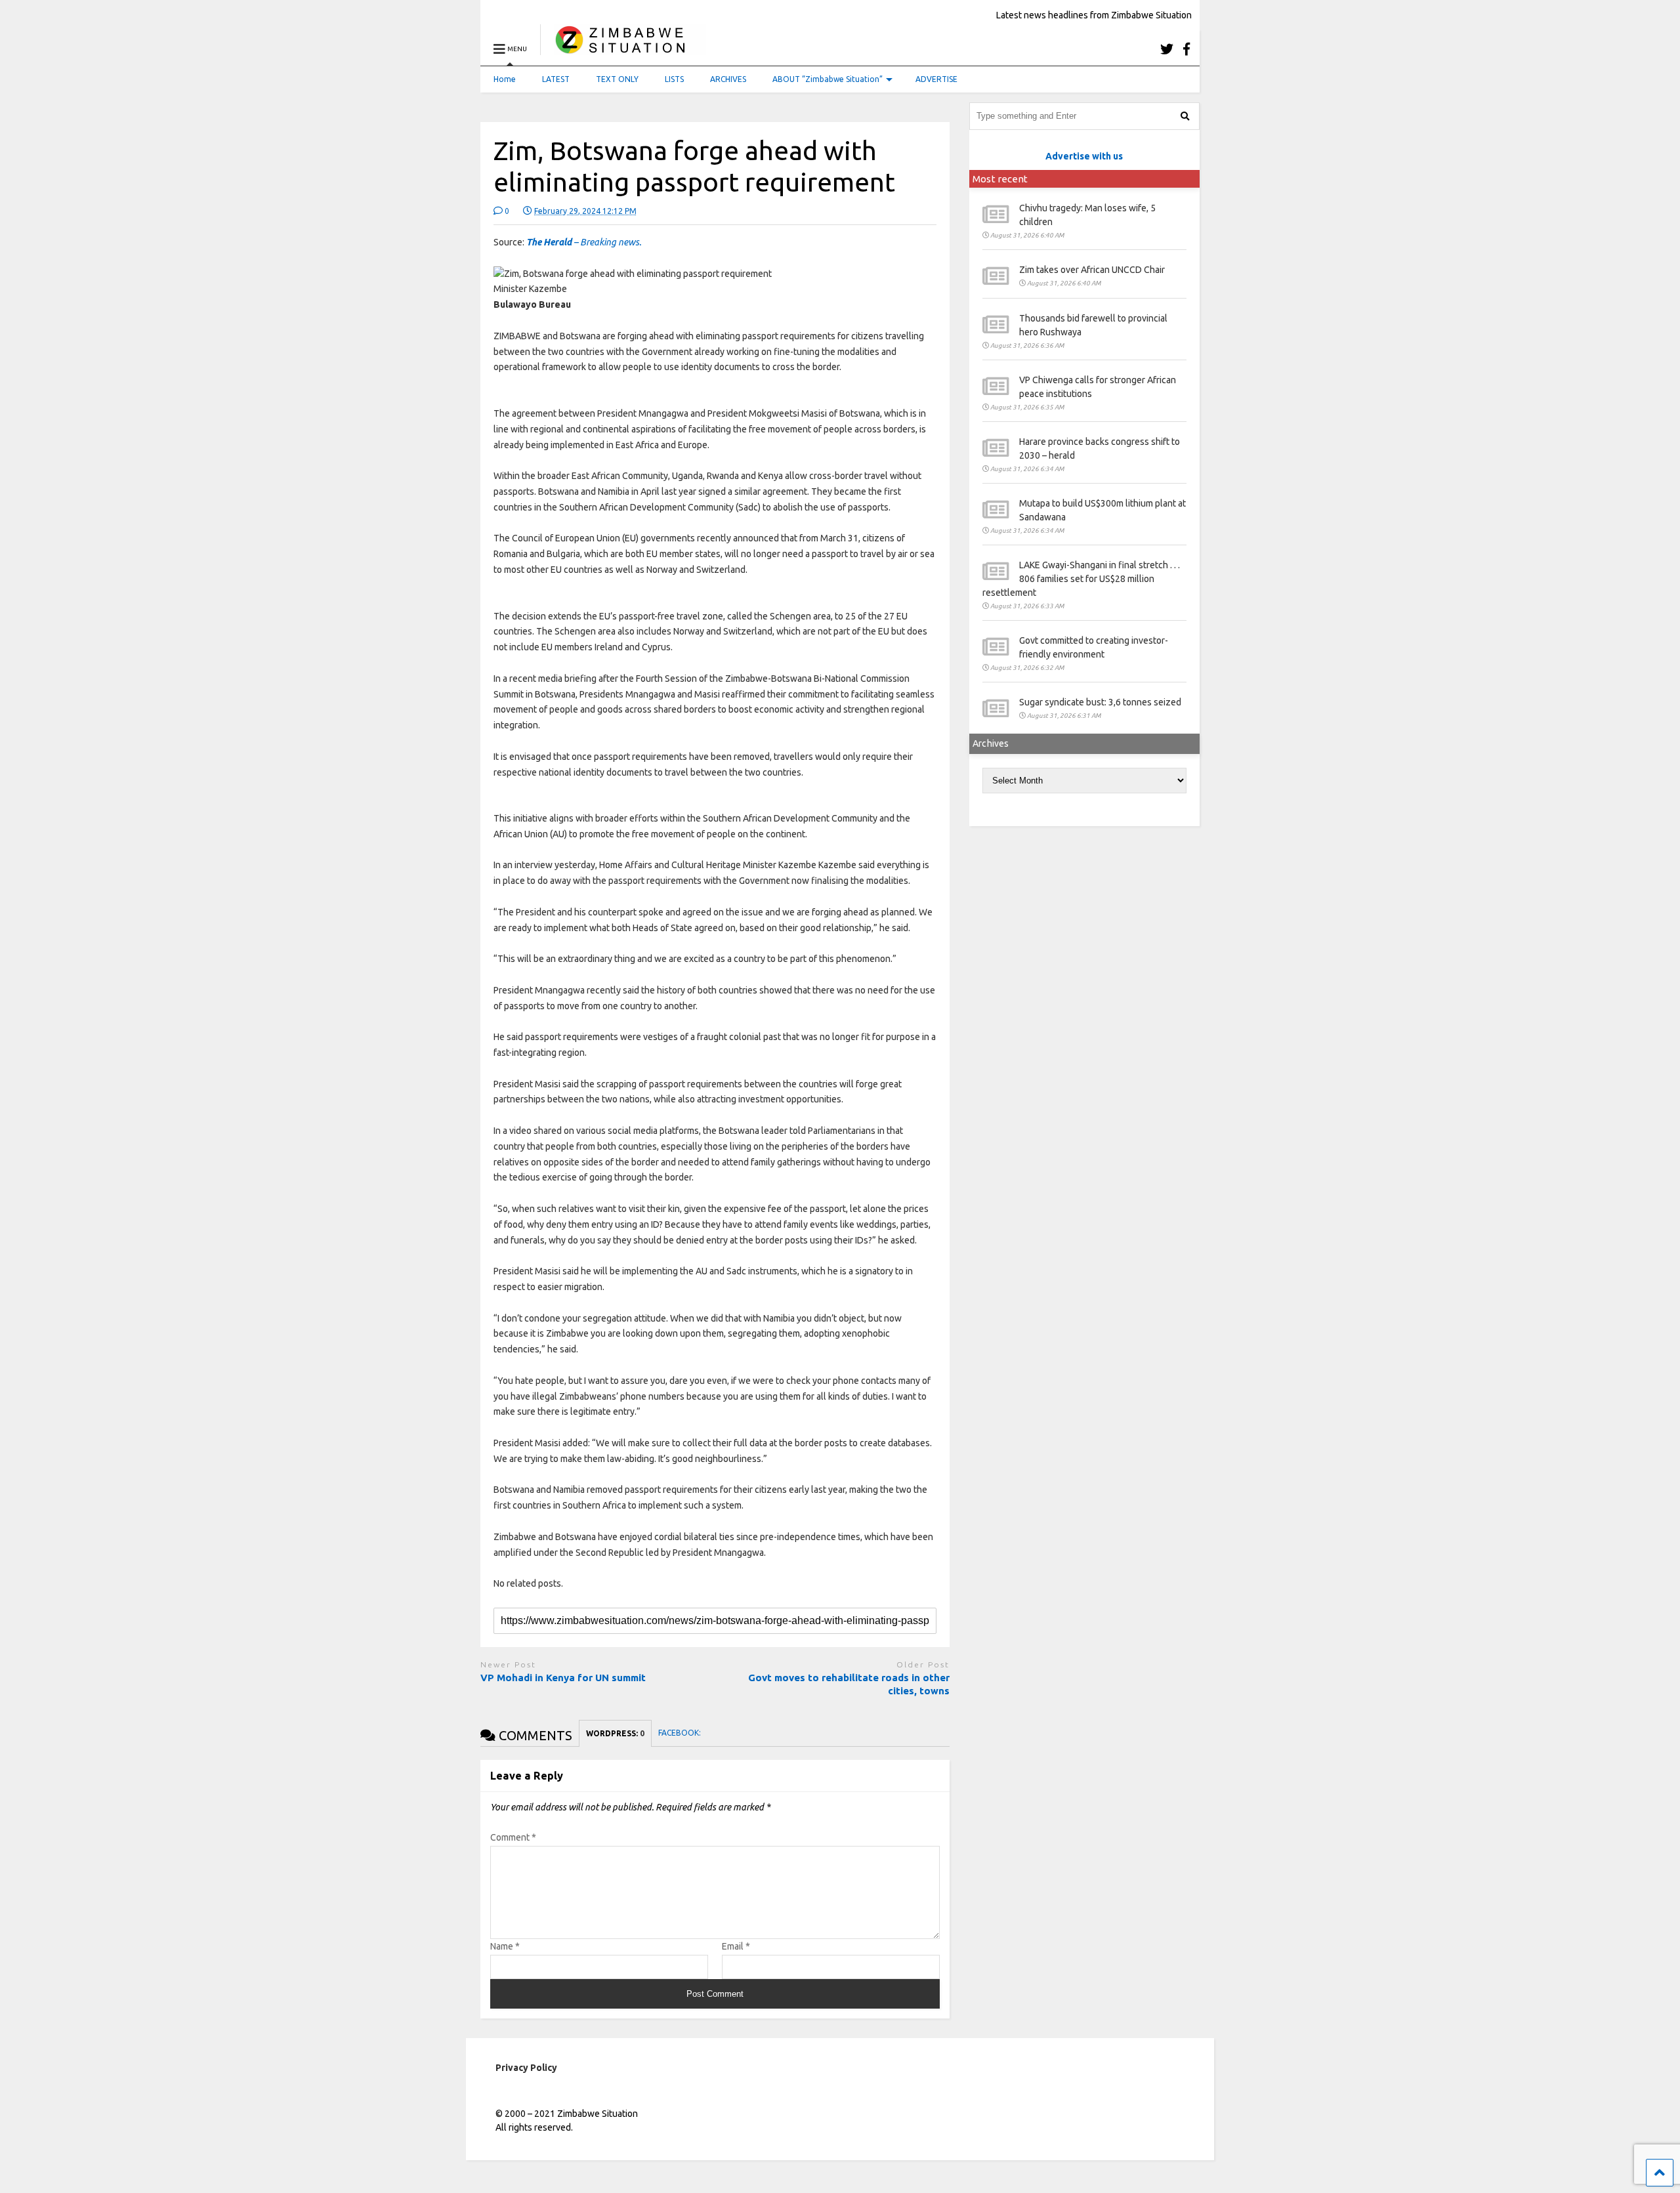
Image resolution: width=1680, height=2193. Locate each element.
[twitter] (1167, 49)
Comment (513, 1837)
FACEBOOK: (681, 1733)
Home (505, 79)
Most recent (1000, 179)
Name (505, 1946)
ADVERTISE (936, 79)
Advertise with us (1084, 156)
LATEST (556, 79)
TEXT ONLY (617, 79)
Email (736, 1946)
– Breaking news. (584, 242)
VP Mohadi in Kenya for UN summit (563, 1678)
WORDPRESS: (615, 1733)
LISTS (674, 79)
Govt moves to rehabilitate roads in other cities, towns (849, 1684)
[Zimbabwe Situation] (623, 49)
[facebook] (1186, 49)
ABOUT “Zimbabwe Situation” (828, 79)
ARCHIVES (728, 79)
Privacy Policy (526, 2068)
